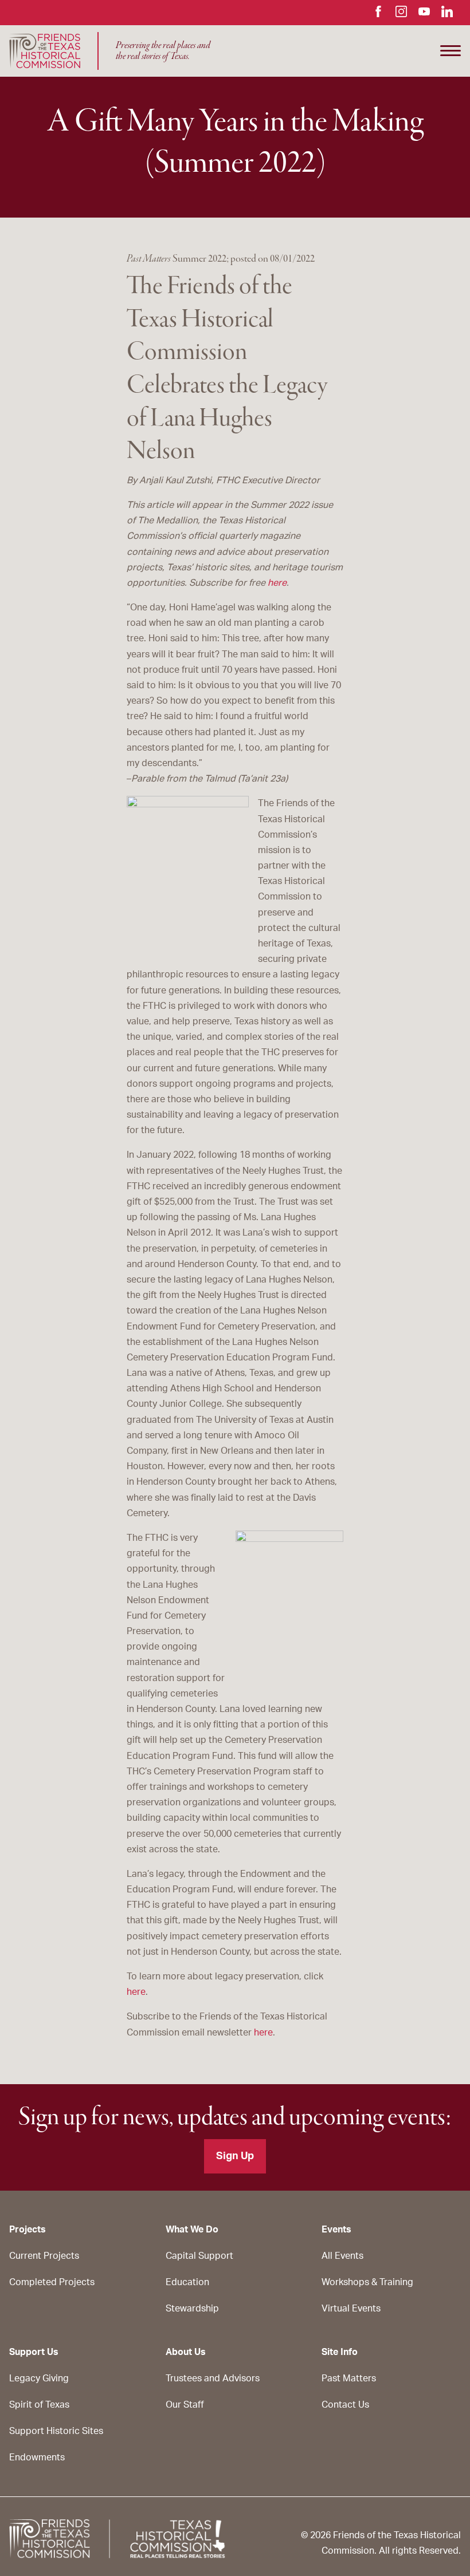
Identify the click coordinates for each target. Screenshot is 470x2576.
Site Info (340, 2352)
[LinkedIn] (447, 14)
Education (187, 2282)
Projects (28, 2230)
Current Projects (44, 2256)
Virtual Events (351, 2309)
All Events (342, 2256)
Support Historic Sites (56, 2431)
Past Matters (349, 2378)
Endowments (37, 2457)
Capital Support (199, 2256)
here (277, 583)
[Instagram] (401, 14)
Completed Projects (52, 2282)
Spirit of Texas (39, 2405)
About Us (186, 2352)
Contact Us (345, 2405)
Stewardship (192, 2309)
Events (336, 2230)
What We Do (192, 2230)
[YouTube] (424, 14)
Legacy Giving (39, 2378)
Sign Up (235, 2156)
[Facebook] (378, 14)
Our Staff (185, 2405)
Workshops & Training (367, 2282)
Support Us (34, 2352)
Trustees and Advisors (213, 2378)
